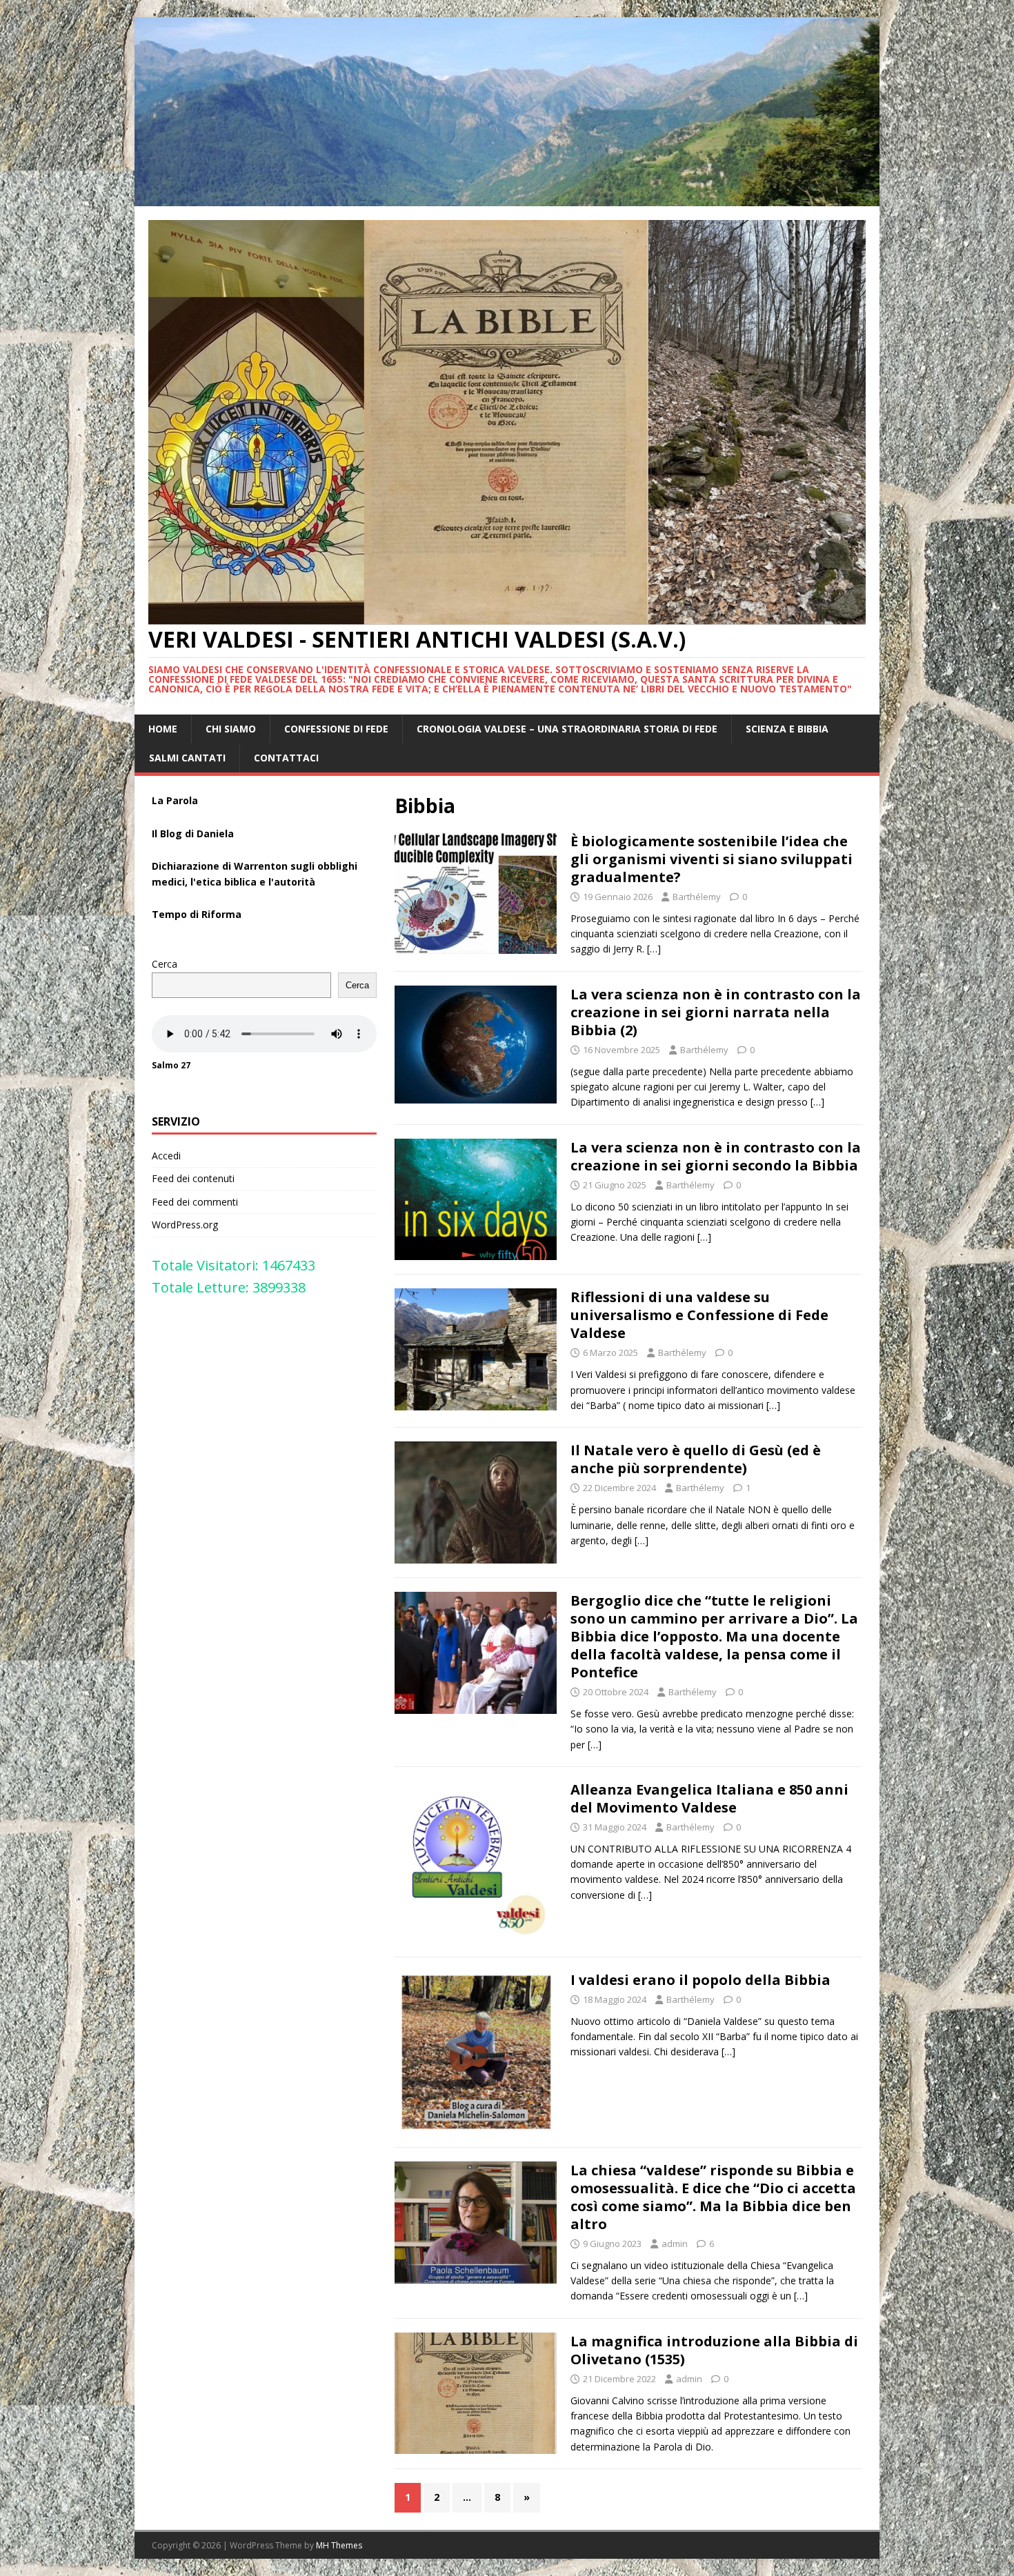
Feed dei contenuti (193, 1178)
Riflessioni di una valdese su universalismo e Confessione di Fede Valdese (699, 1315)
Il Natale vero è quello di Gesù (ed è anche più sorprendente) (696, 1459)
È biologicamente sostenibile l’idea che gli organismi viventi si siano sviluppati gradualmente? (712, 859)
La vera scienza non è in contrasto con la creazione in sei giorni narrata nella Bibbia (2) (716, 1012)
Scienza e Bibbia (787, 729)
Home (163, 729)
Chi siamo (231, 729)
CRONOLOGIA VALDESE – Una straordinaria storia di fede (567, 729)
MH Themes (339, 2545)
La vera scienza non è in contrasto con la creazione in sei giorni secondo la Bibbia (716, 1156)
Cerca (165, 964)
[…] (654, 949)
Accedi (166, 1156)
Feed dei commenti (195, 1202)
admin (675, 2244)
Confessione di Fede (336, 729)
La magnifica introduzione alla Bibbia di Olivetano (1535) (714, 2350)
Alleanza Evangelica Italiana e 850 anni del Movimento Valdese (709, 1798)
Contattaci (286, 758)
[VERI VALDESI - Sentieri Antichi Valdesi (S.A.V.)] (507, 198)
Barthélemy (697, 897)
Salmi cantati (187, 758)
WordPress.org (185, 1225)
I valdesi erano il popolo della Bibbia (700, 1980)
